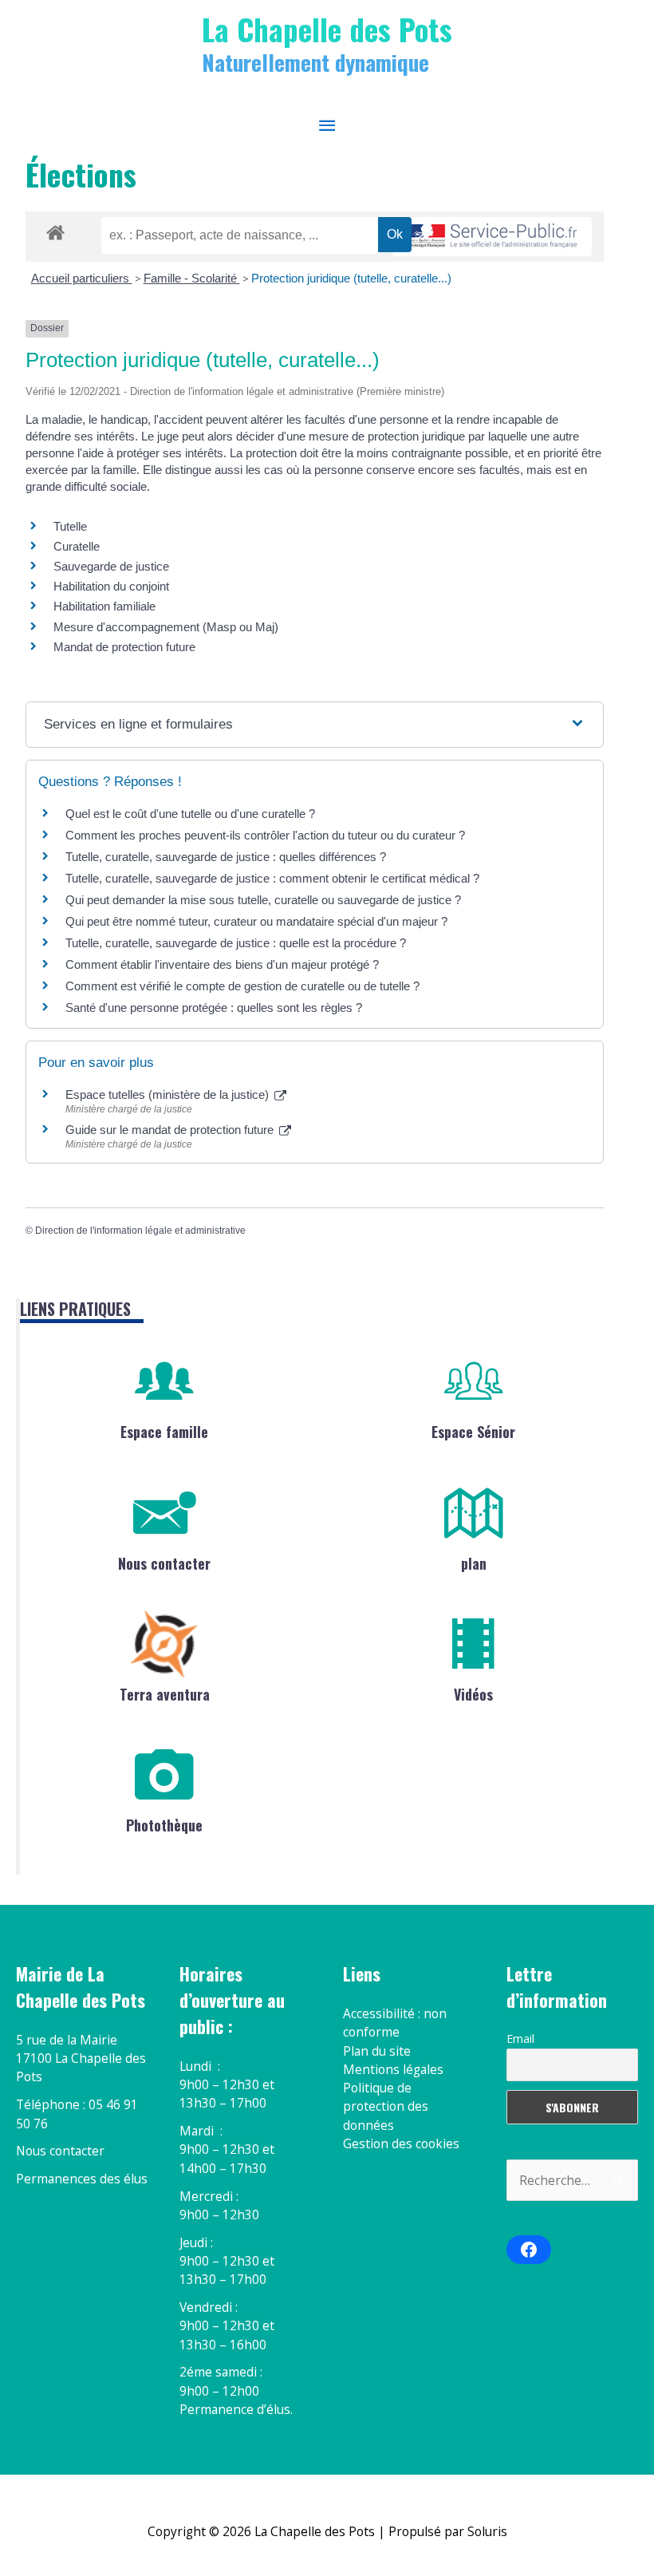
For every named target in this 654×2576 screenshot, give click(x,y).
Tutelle (70, 526)
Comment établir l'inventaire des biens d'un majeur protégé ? (222, 964)
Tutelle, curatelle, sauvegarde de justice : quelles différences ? (226, 857)
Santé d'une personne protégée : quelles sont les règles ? (214, 1007)
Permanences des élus (82, 2179)
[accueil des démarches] (55, 230)
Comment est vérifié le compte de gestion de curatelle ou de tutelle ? (242, 986)
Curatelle (77, 546)
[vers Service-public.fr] (492, 237)
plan (474, 1563)
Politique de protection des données (386, 2106)
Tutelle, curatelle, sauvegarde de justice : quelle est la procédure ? (236, 943)
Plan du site (377, 2051)
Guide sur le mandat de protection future (171, 1130)
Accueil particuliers (82, 278)
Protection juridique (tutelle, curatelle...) (351, 278)
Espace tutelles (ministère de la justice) (169, 1094)
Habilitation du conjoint (111, 586)
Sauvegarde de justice (111, 566)
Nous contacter (164, 1563)
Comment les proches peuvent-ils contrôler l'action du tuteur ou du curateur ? (265, 835)
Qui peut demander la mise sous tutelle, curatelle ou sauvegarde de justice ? (263, 900)
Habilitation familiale (104, 606)
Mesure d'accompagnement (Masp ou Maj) (166, 627)
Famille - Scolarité (192, 278)
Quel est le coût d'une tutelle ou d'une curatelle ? (190, 814)
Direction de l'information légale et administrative (140, 1231)
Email (520, 2039)
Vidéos (473, 1694)
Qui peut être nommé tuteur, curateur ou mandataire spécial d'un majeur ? (256, 921)
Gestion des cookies (401, 2143)
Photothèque (164, 1825)
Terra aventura (165, 1694)
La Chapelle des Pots (327, 29)
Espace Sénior (473, 1432)
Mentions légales (393, 2069)
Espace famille (164, 1432)
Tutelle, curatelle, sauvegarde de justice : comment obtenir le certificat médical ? (272, 878)
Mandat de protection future (124, 647)
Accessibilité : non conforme (395, 2023)
